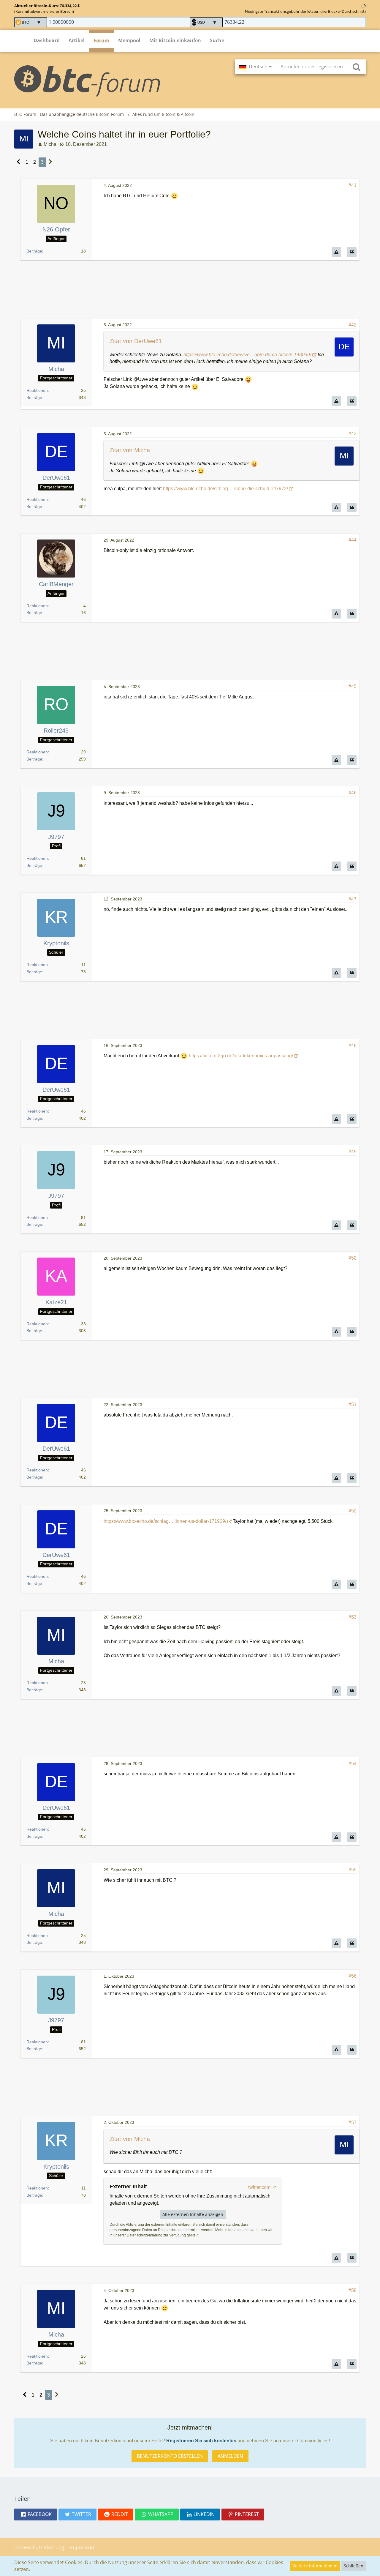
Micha (50, 144)
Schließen (354, 2566)
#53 (353, 1617)
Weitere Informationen (315, 2566)
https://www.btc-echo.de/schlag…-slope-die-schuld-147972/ (225, 489)
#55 (353, 1870)
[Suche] (357, 67)
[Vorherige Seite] (19, 162)
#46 (353, 793)
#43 (353, 434)
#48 (353, 1046)
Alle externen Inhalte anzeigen (193, 2214)
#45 (353, 686)
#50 (353, 1258)
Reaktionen (37, 390)
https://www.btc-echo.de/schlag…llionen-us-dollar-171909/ (165, 1521)
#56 (353, 1976)
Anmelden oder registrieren (312, 67)
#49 (353, 1152)
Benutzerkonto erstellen (170, 2456)
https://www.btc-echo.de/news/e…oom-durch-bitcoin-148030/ (247, 355)
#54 (353, 1764)
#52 (353, 1511)
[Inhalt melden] (336, 252)
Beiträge (34, 251)
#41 (353, 185)
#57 (353, 2123)
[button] (255, 67)
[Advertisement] (190, 290)
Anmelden (230, 2456)
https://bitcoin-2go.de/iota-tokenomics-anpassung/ (241, 1056)
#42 (353, 325)
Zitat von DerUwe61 (136, 341)
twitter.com (259, 2187)
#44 (353, 540)
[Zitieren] (352, 252)
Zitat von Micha (130, 450)
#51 (353, 1404)
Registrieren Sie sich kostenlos (201, 2441)
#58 (353, 2290)
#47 (353, 899)
